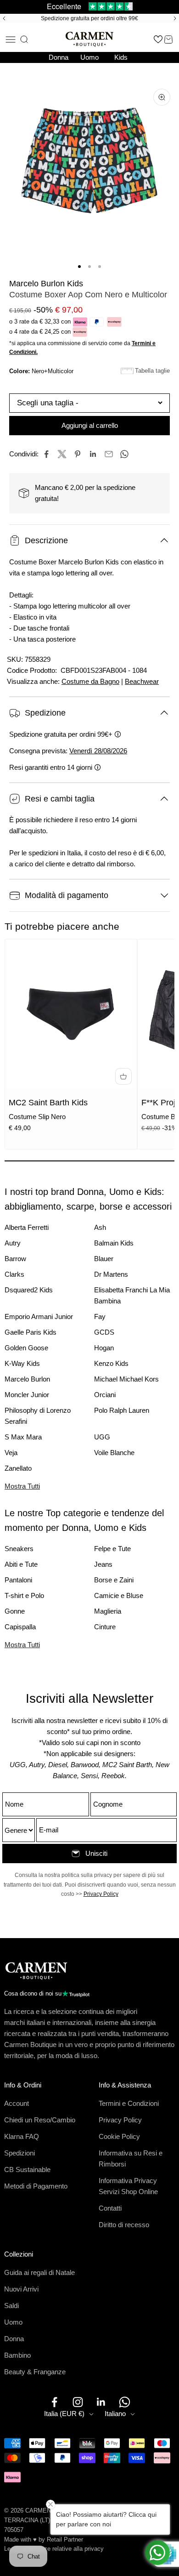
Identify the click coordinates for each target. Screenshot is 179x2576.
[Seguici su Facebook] (54, 2402)
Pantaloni (18, 1580)
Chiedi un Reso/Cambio (40, 2120)
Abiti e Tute (21, 1564)
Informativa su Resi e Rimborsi (131, 2158)
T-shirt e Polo (24, 1595)
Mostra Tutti (22, 1486)
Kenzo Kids (111, 1363)
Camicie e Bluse (119, 1595)
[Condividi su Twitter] (62, 454)
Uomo (89, 57)
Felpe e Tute (112, 1549)
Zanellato (18, 1468)
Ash (100, 1227)
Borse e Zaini (114, 1580)
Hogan (104, 1348)
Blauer (104, 1259)
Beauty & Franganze (35, 2372)
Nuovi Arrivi (21, 2289)
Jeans (103, 1564)
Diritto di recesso (124, 2225)
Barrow (15, 1259)
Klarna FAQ (22, 2136)
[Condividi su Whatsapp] (124, 454)
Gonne (15, 1611)
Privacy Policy (101, 1894)
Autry (13, 1243)
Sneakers (19, 1549)
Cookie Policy (119, 2136)
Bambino (17, 2355)
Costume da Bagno (90, 681)
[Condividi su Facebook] (46, 454)
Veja (11, 1453)
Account (17, 2103)
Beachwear (142, 681)
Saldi (11, 2306)
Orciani (105, 1395)
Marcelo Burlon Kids (46, 284)
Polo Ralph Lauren (122, 1410)
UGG (102, 1437)
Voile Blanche (114, 1453)
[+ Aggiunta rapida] (123, 1076)
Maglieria (108, 1611)
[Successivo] (176, 18)
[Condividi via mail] (109, 454)
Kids (121, 57)
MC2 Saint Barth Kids (48, 1103)
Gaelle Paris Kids (31, 1332)
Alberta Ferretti (27, 1227)
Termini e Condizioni (129, 2103)
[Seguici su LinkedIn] (101, 2402)
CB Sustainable (27, 2169)
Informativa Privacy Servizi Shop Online (128, 2186)
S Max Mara (23, 1437)
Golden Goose (26, 1348)
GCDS (104, 1332)
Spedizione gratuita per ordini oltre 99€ (89, 18)
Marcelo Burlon (27, 1379)
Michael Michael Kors (126, 1379)
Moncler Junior (27, 1395)
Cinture (105, 1627)
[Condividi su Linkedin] (93, 454)
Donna (59, 57)
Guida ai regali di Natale (39, 2272)
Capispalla (20, 1627)
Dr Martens (111, 1274)
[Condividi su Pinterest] (78, 454)
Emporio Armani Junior (39, 1316)
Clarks (14, 1274)
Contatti (110, 2208)
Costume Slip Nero (37, 1117)
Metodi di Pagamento (36, 2186)
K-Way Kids (22, 1363)
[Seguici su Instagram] (78, 2402)
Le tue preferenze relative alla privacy (54, 2549)
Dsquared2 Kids (29, 1290)
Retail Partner (65, 2539)
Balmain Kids (114, 1243)
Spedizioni (20, 2153)
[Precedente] (3, 18)
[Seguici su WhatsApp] (125, 2402)
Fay (100, 1316)
